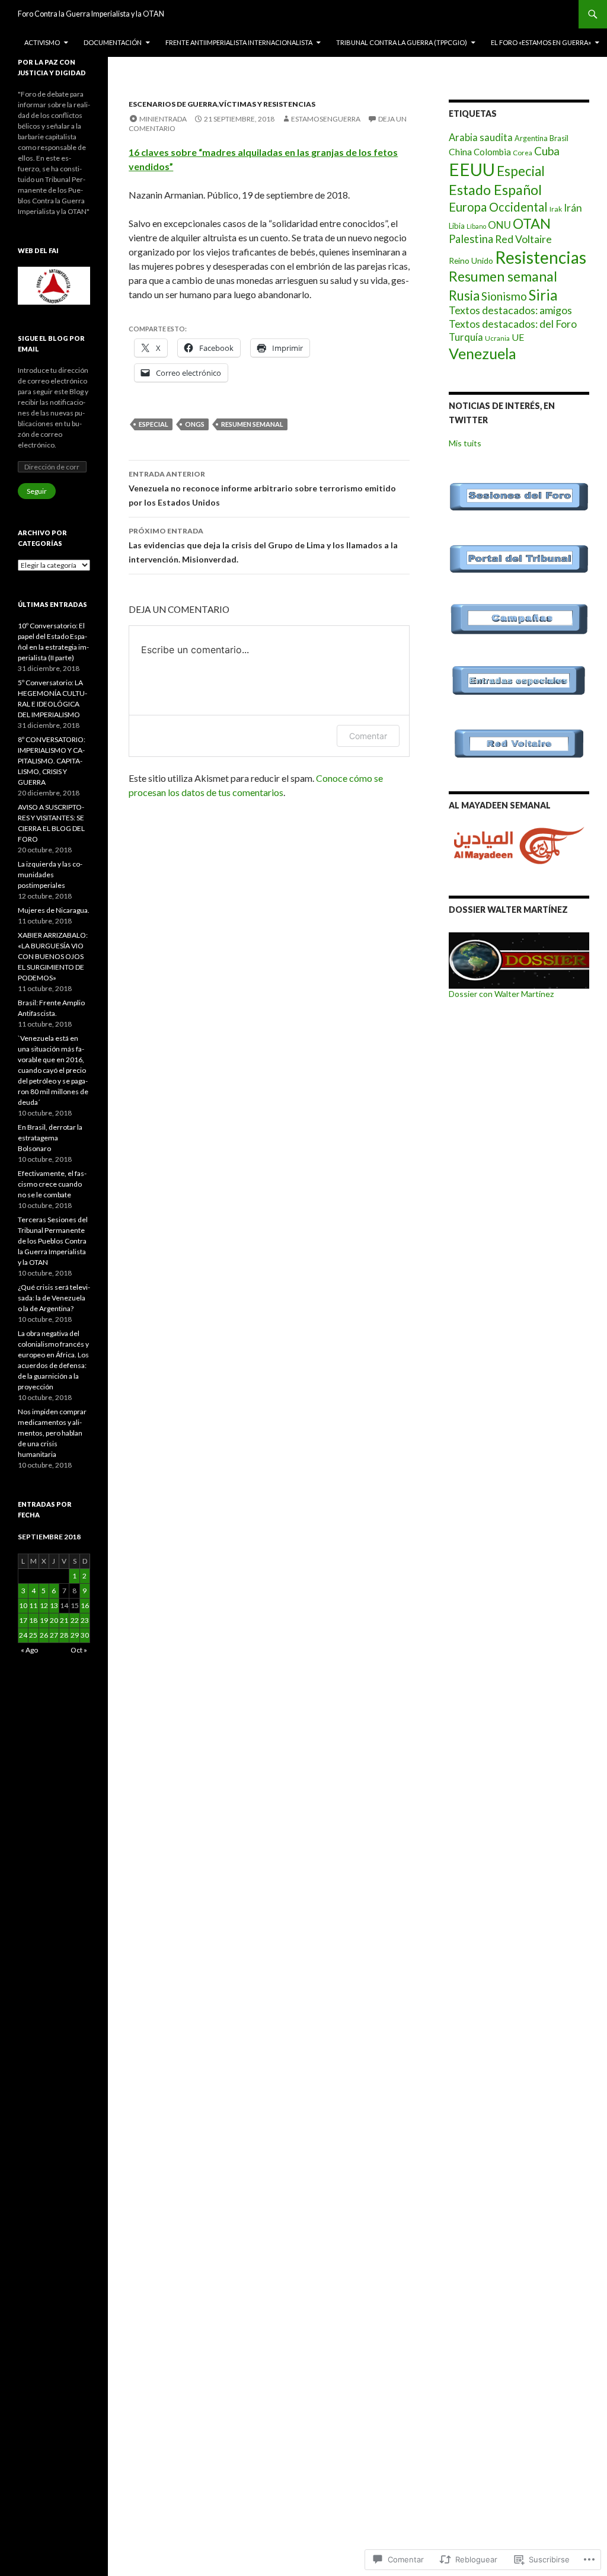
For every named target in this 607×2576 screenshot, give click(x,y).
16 (85, 1605)
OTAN (532, 223)
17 (23, 1620)
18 (33, 1620)
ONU (499, 225)
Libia (457, 226)
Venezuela (483, 353)
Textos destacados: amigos (510, 310)
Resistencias (541, 257)
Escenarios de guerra (173, 104)
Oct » (79, 1650)
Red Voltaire (523, 239)
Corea (523, 152)
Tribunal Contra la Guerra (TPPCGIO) (402, 42)
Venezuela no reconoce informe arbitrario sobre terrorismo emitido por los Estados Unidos (262, 488)
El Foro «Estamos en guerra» (541, 42)
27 (54, 1635)
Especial (154, 424)
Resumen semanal (252, 424)
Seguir (37, 491)
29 (75, 1635)
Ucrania (497, 338)
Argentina (531, 138)
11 (33, 1605)
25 (33, 1635)
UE (518, 337)
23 (85, 1620)
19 (44, 1620)
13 (54, 1605)
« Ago (29, 1650)
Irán (573, 208)
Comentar (368, 736)
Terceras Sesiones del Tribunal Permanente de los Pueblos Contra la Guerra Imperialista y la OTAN (53, 1241)
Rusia (464, 295)
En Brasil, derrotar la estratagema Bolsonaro (50, 1138)
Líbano (476, 226)
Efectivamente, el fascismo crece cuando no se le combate (52, 1184)
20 (54, 1620)
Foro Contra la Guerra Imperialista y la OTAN (91, 14)
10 (23, 1605)
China (460, 152)
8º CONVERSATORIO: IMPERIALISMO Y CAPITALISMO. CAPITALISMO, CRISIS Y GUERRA (52, 761)
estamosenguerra (326, 119)
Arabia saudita (481, 138)
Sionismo (504, 296)
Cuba (547, 151)
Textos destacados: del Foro (513, 324)
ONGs (195, 424)
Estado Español (495, 190)
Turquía (466, 337)
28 (64, 1635)
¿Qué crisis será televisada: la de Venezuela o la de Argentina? (54, 1298)
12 (44, 1605)
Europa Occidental (498, 207)
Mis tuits (465, 443)
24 (23, 1635)
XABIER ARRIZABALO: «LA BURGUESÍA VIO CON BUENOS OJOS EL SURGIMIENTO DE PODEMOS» (53, 956)
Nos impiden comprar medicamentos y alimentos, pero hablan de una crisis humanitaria (52, 1433)
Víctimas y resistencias (267, 104)
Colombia (492, 152)
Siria (543, 295)
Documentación (113, 42)
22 (75, 1620)
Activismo (42, 42)
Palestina (471, 239)
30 (85, 1635)
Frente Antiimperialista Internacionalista (239, 42)
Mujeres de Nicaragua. (54, 910)
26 (44, 1635)
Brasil (559, 138)
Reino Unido (471, 261)
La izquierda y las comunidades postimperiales (50, 875)
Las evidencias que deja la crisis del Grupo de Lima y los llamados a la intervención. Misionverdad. (263, 545)
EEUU (472, 169)
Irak (556, 209)
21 (64, 1620)
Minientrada (163, 119)
